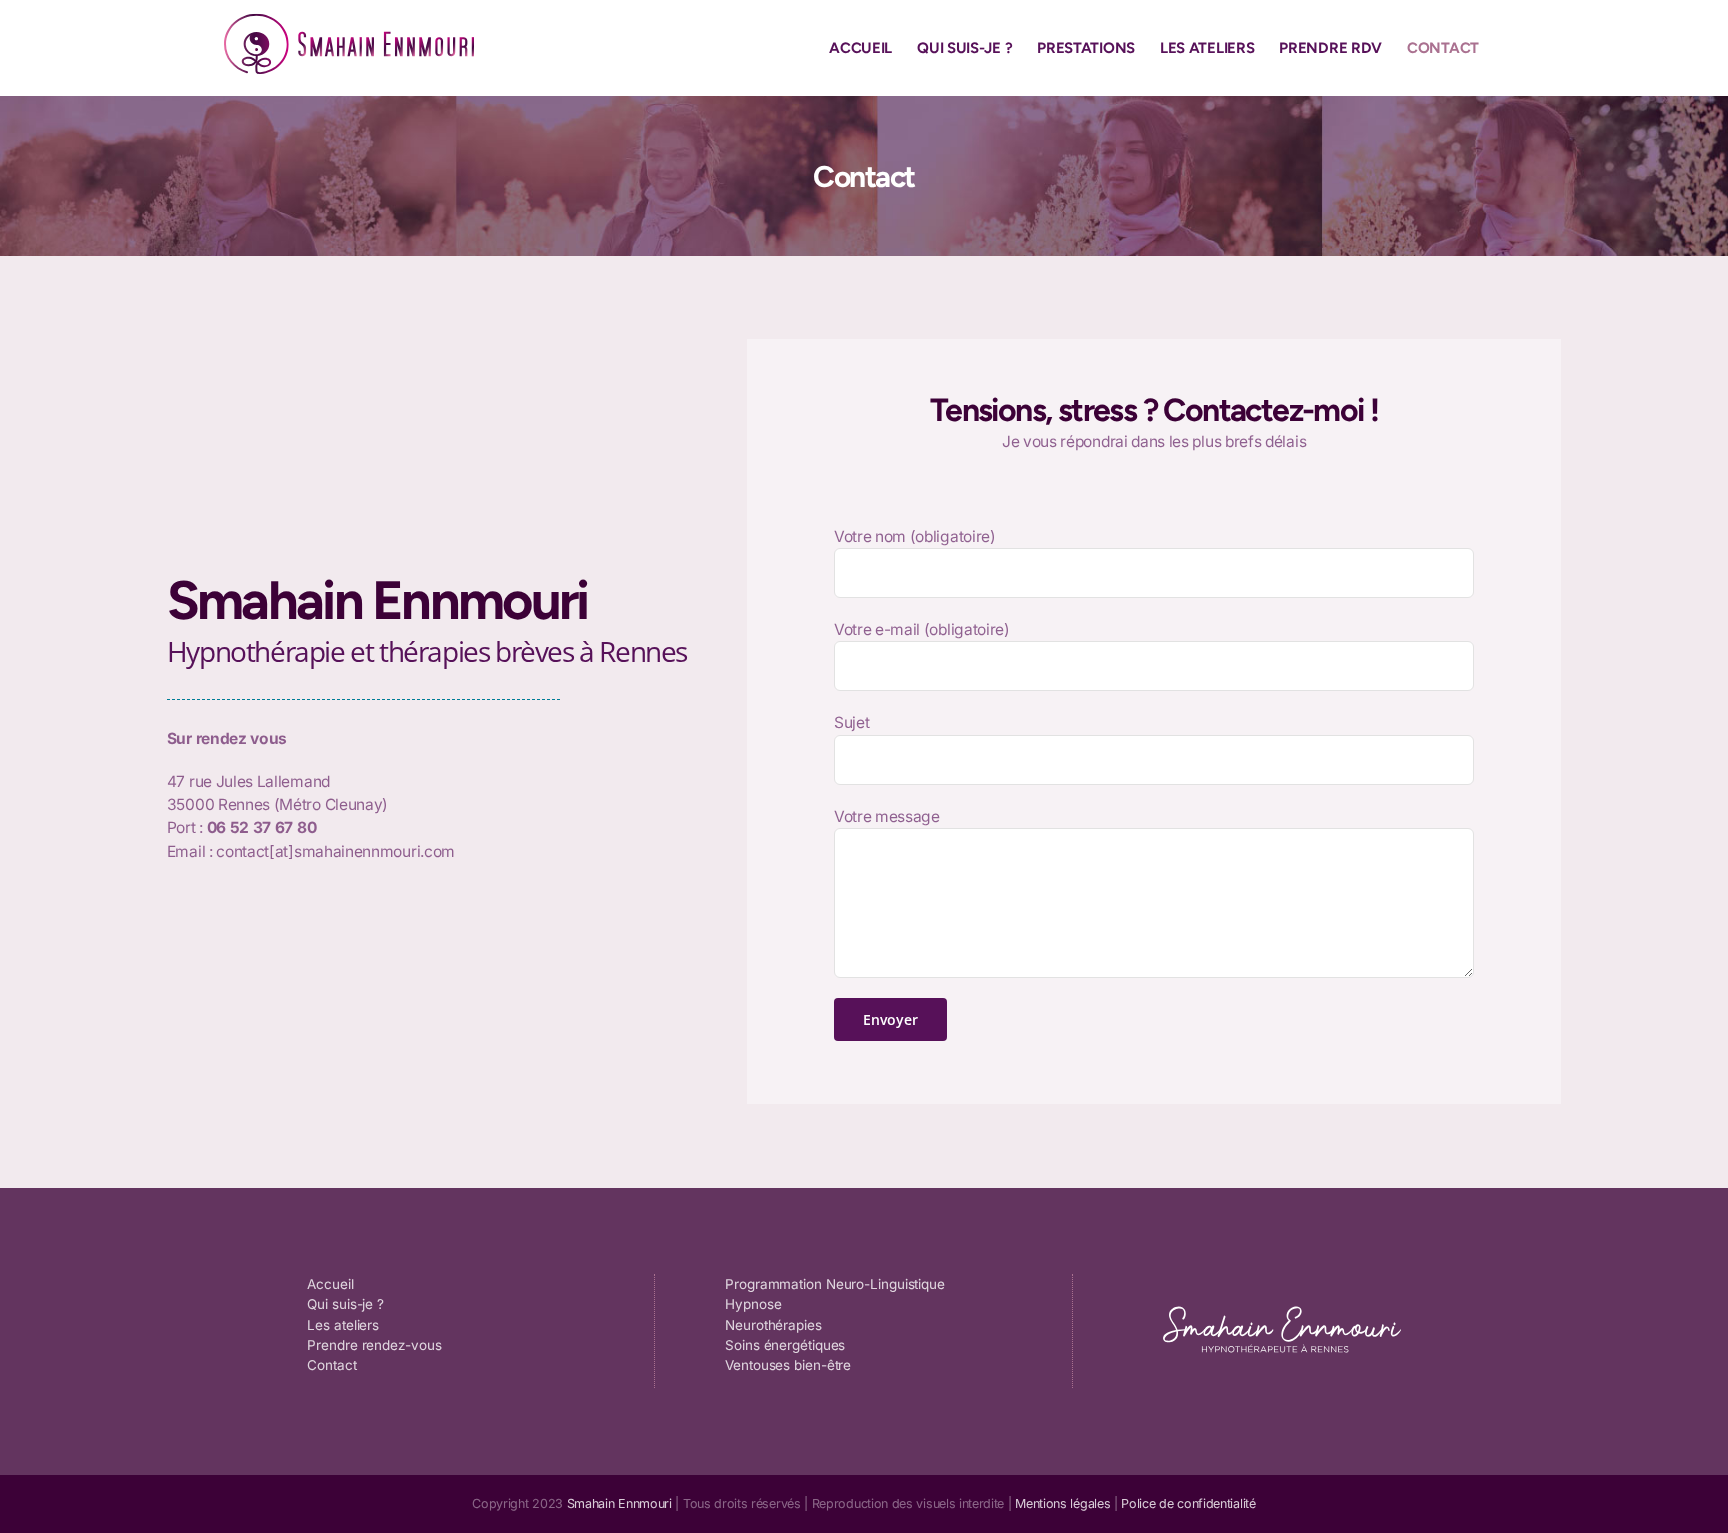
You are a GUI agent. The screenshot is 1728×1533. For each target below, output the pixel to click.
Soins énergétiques (785, 1345)
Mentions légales (1062, 1503)
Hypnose (753, 1304)
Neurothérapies (773, 1325)
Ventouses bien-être (788, 1365)
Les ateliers (343, 1325)
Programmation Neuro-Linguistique (835, 1284)
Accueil (330, 1284)
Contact (331, 1365)
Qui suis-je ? (345, 1304)
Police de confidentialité (1188, 1503)
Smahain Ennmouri (619, 1503)
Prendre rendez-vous (374, 1345)
